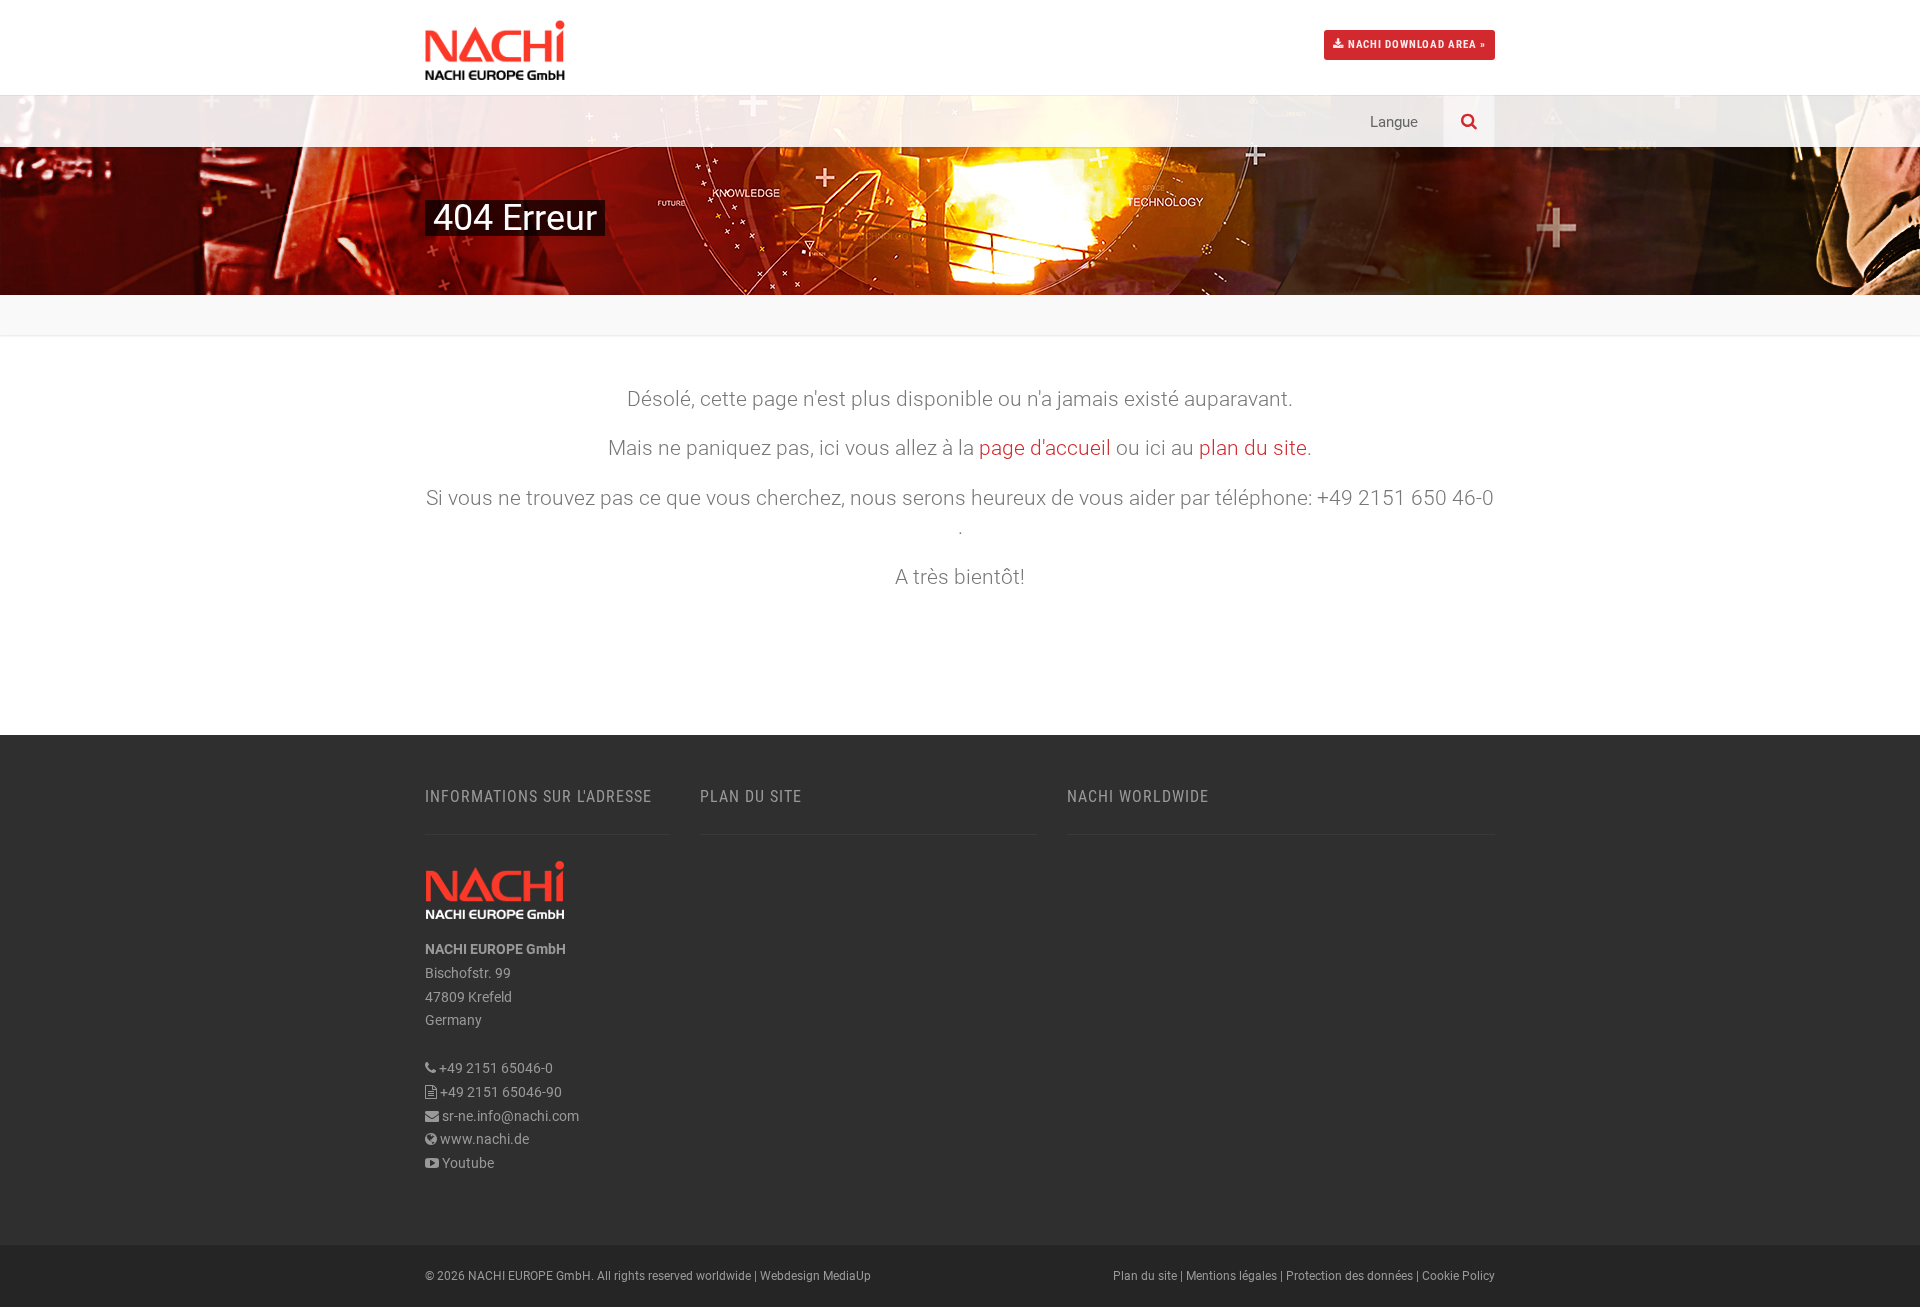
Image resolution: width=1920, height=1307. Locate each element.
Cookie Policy (1458, 1276)
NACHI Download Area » (1415, 44)
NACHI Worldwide (1138, 796)
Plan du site (751, 796)
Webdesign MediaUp (815, 1276)
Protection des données (1349, 1276)
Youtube (468, 1163)
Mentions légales (1231, 1276)
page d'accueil (1045, 448)
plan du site (1253, 448)
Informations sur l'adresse (538, 796)
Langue (1394, 122)
